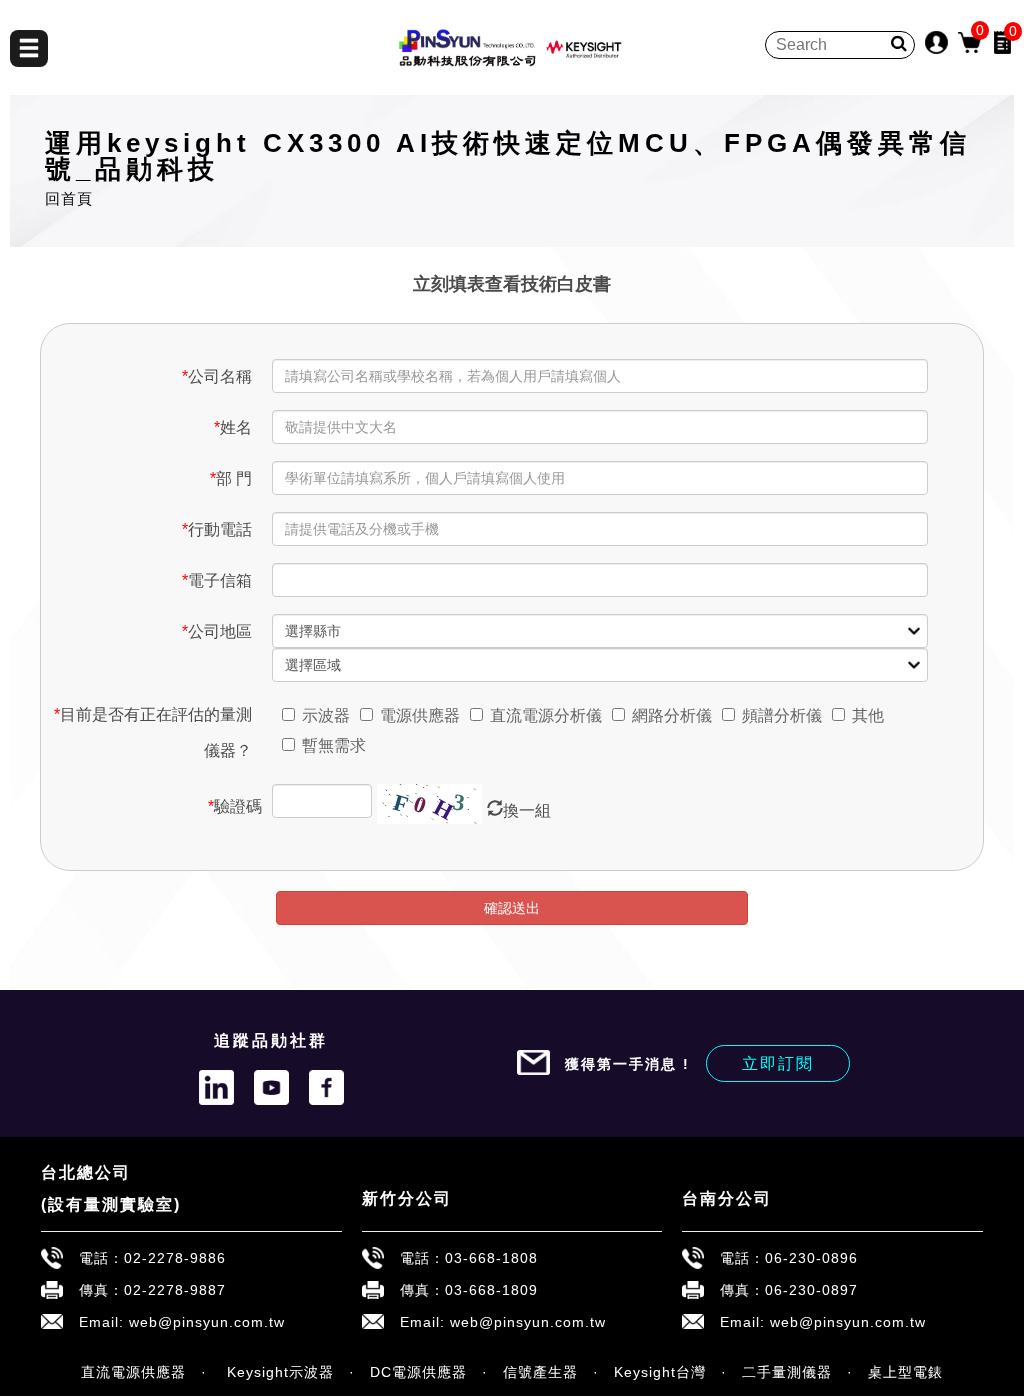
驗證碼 (234, 806)
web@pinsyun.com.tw (207, 1322)
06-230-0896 (811, 1258)
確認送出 (512, 908)
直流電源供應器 (133, 1372)
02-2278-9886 (175, 1258)
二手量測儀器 (787, 1372)
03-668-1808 (491, 1258)
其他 (868, 715)
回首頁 (69, 198)
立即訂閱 (778, 1063)
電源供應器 (420, 715)
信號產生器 (540, 1372)
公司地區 (217, 631)
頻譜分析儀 (782, 715)
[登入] (936, 41)
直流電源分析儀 (546, 715)
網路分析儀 (672, 715)
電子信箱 (217, 580)
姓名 (233, 427)
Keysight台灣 (660, 1372)
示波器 (326, 715)
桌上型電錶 (905, 1372)
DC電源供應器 (418, 1372)
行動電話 (217, 529)
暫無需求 (334, 745)
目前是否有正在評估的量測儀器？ (153, 732)
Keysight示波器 (278, 1372)
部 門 (231, 478)
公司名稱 (217, 376)
